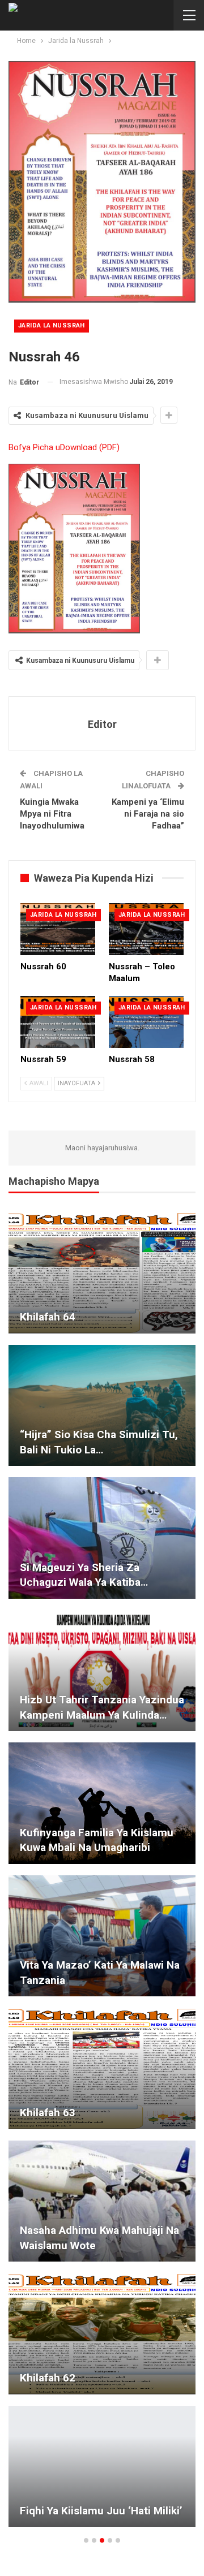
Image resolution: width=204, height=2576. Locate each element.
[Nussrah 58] (146, 1022)
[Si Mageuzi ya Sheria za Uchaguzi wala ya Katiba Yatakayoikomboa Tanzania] (102, 1538)
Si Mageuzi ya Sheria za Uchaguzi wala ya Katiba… (84, 1575)
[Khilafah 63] (102, 2068)
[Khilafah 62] (102, 2334)
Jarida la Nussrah (52, 325)
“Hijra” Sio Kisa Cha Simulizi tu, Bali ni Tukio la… (99, 1442)
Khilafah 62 (48, 2378)
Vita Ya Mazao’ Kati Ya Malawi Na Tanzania (100, 1973)
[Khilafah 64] (102, 1273)
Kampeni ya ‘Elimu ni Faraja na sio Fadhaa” (148, 814)
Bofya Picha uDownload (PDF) (64, 447)
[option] (102, 1875)
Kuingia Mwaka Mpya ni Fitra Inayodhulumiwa (52, 814)
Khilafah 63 (48, 2113)
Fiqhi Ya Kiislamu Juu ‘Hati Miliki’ (101, 2511)
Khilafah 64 (48, 1317)
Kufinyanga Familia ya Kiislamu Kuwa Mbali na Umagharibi (97, 1840)
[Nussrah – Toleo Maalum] (146, 929)
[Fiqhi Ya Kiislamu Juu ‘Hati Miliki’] (102, 2467)
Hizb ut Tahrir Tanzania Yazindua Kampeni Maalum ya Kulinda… (102, 1707)
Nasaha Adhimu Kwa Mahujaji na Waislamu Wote (99, 2238)
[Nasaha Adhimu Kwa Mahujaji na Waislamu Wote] (102, 2201)
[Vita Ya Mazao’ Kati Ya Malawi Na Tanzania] (102, 1936)
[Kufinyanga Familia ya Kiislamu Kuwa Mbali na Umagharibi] (102, 1803)
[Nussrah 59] (58, 1022)
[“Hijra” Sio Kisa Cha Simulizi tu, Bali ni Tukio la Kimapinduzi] (102, 1406)
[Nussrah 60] (58, 929)
